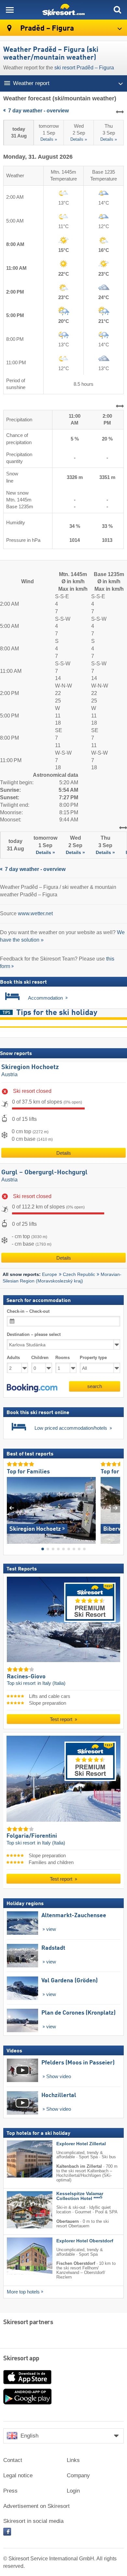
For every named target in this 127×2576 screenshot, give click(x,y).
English (29, 2436)
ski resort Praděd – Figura (84, 68)
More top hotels (23, 2292)
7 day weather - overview (38, 111)
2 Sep (79, 133)
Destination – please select (34, 1334)
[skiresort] (63, 10)
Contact (13, 2460)
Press (10, 2491)
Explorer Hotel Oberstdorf (85, 2241)
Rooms (63, 1358)
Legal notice (18, 2475)
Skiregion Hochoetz (30, 1067)
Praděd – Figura (46, 29)
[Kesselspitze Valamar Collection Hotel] (20, 2210)
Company (78, 2475)
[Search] (117, 10)
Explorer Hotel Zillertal (81, 2143)
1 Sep (49, 133)
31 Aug (19, 132)
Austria (9, 1074)
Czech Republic (79, 1274)
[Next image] (115, 1508)
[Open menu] (10, 10)
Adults (13, 1358)
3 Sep (109, 133)
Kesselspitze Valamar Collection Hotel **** (80, 2196)
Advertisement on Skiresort (36, 2506)
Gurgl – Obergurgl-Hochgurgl (44, 1173)
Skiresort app (21, 2359)
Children (40, 1358)
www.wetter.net (35, 913)
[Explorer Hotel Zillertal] (20, 2159)
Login (73, 2491)
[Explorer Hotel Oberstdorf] (20, 2256)
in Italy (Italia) (51, 1683)
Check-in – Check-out (28, 1311)
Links (73, 2460)
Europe (49, 1274)
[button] (32, 1388)
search (95, 1386)
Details (64, 1153)
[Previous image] (12, 1508)
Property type (93, 1358)
